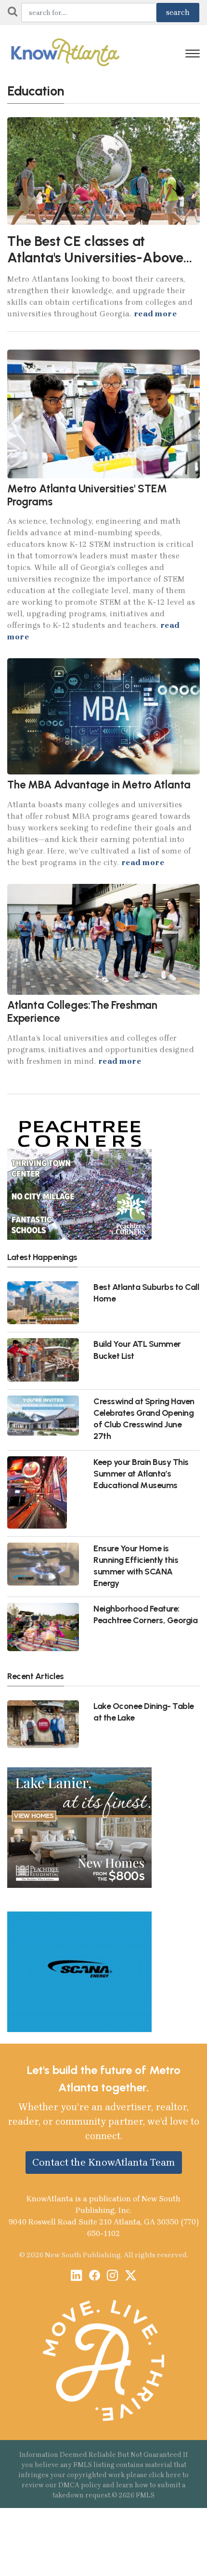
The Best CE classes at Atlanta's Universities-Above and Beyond (95, 258)
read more (155, 314)
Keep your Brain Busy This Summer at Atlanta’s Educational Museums (141, 1473)
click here (165, 2475)
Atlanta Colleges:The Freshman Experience (82, 1012)
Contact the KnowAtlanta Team (104, 2162)
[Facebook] (95, 2276)
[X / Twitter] (131, 2276)
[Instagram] (112, 2276)
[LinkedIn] (76, 2276)
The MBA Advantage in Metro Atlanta (99, 785)
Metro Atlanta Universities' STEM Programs (87, 495)
